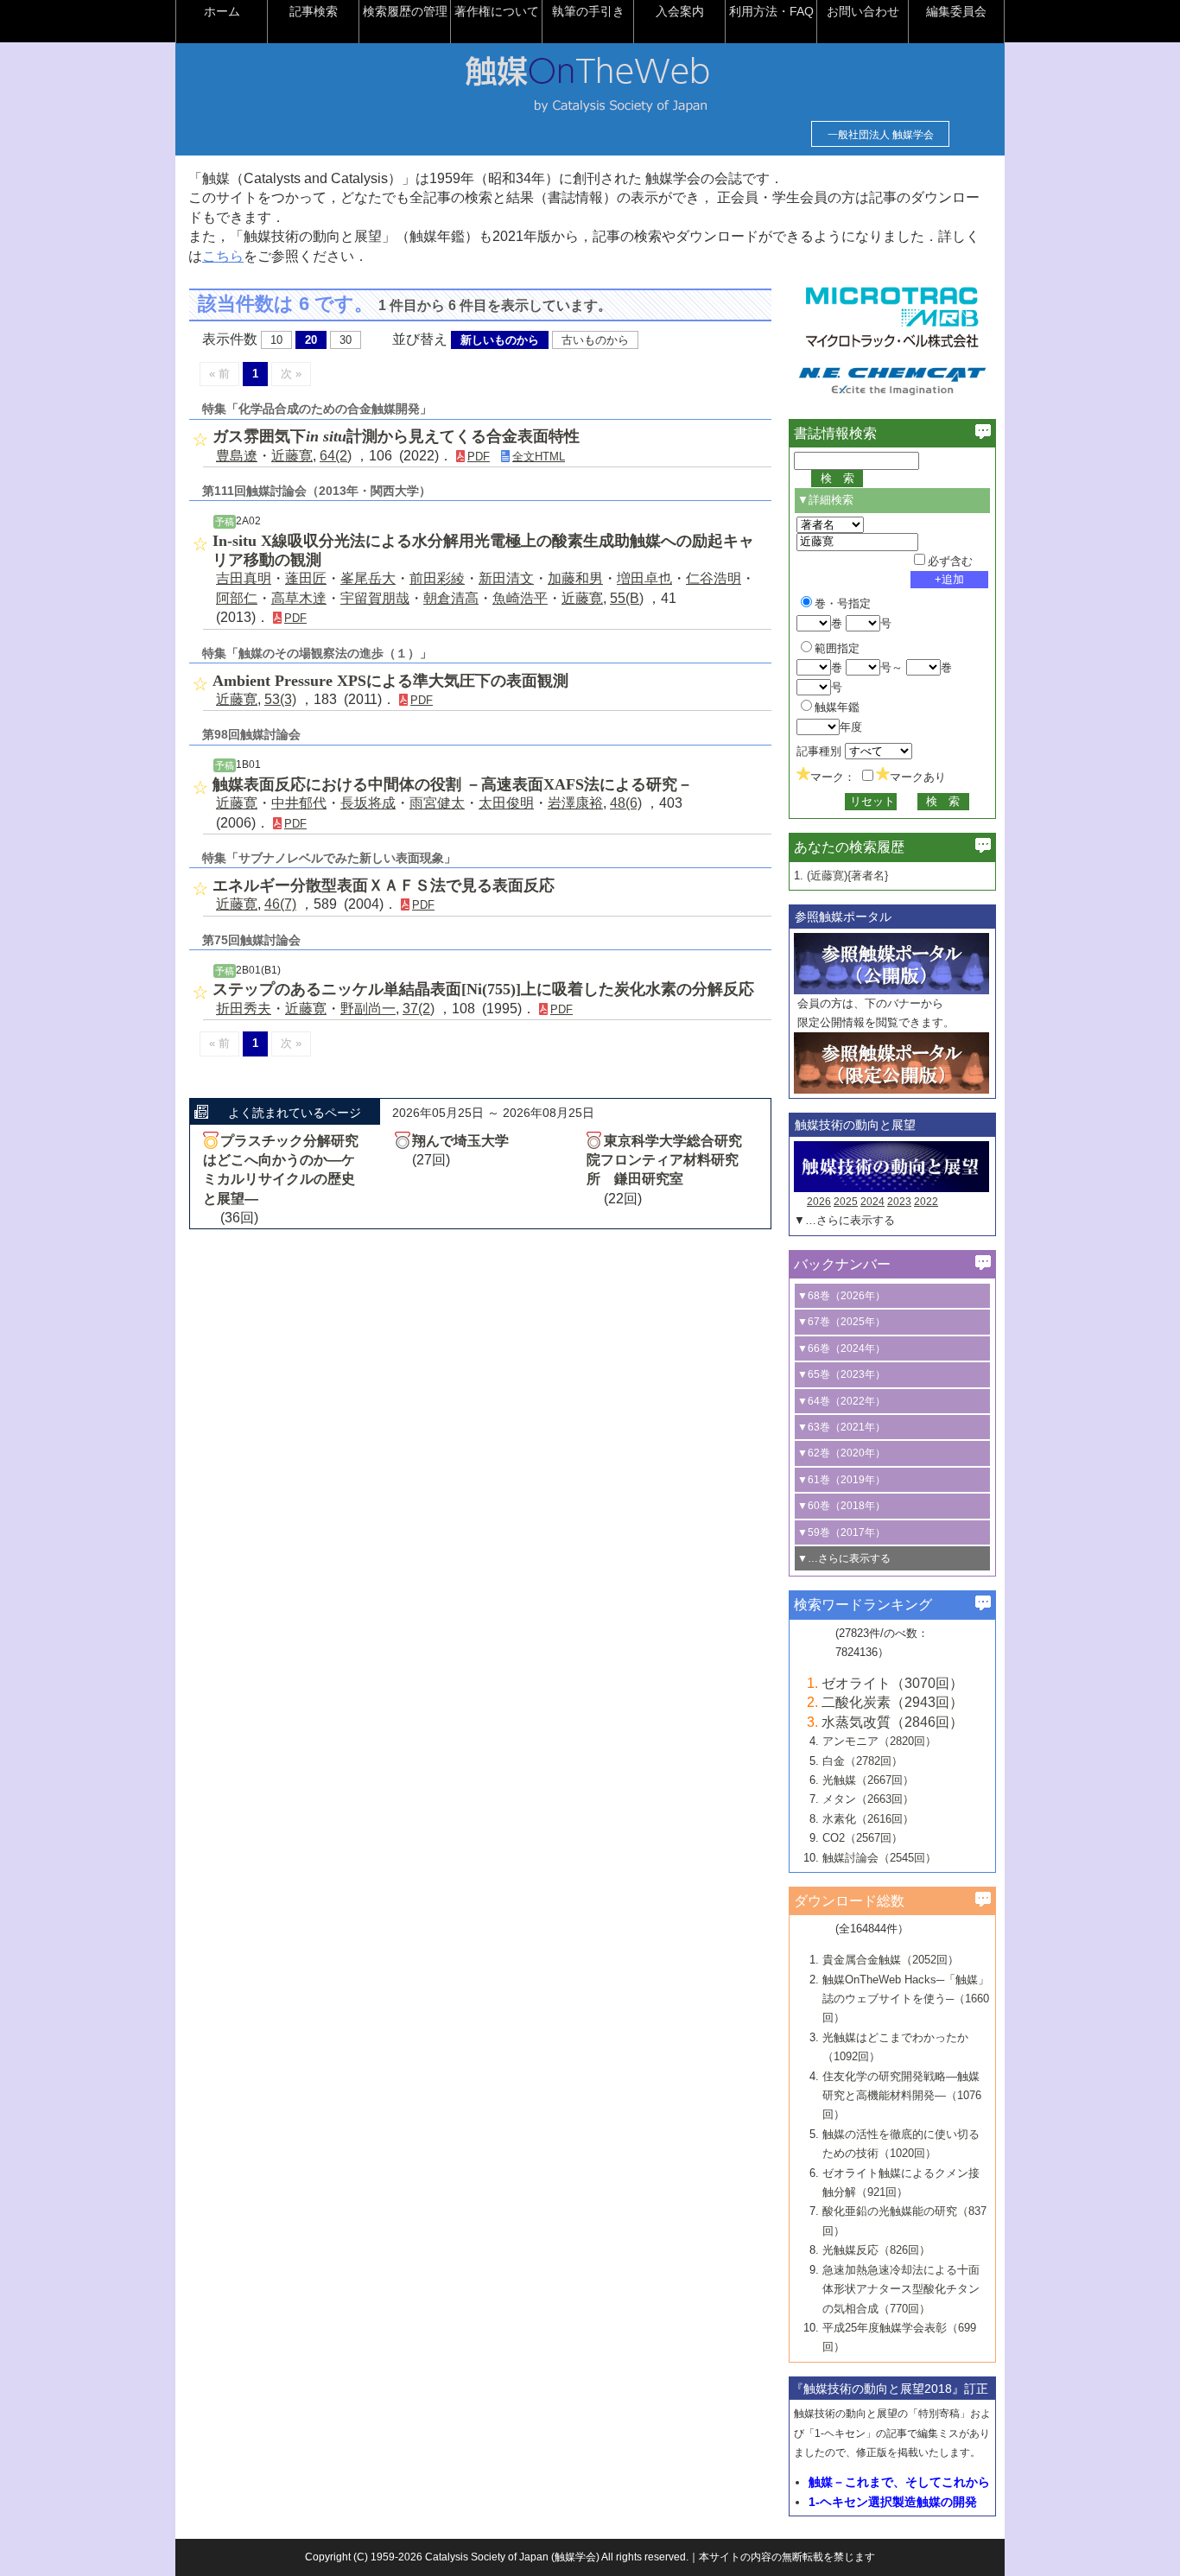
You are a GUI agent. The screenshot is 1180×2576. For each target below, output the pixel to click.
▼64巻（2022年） (841, 1401)
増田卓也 (644, 578)
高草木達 (299, 598)
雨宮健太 (437, 803)
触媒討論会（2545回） (879, 1858)
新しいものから (500, 340)
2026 (819, 1202)
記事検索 (314, 11)
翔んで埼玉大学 (460, 1141)
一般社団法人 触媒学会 (881, 135)
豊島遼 (237, 456)
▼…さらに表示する (844, 1220)
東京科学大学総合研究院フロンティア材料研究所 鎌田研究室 (664, 1160)
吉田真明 (244, 578)
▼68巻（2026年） (841, 1296)
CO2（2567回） (863, 1838)
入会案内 (680, 11)
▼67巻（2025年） (841, 1322)
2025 (846, 1202)
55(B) (627, 598)
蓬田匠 (306, 578)
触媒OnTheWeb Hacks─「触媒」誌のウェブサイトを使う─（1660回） (906, 1999)
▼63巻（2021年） (841, 1427)
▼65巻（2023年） (841, 1374)
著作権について (497, 11)
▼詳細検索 (825, 500)
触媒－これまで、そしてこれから (899, 2482)
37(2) (419, 1009)
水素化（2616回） (868, 1819)
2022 (926, 1202)
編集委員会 (956, 11)
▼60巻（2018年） (841, 1506)
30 (346, 340)
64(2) (336, 456)
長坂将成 (368, 803)
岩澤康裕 (575, 803)
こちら (223, 256)
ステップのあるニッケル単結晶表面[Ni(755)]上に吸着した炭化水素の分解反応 (483, 989)
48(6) (626, 803)
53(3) (280, 699)
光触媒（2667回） (868, 1780)
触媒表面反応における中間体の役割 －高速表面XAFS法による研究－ (453, 784)
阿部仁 (237, 598)
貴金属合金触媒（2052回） (891, 1960)
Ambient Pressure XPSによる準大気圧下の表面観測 (390, 681)
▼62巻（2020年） (841, 1453)
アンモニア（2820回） (879, 1741)
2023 (899, 1202)
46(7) (280, 904)
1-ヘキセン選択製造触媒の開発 (893, 2502)
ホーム (222, 11)
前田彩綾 (437, 578)
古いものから (595, 340)
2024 (872, 1202)
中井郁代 (299, 803)
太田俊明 (506, 803)
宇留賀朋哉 (375, 598)
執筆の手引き (588, 11)
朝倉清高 (451, 598)
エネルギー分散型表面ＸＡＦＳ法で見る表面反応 (384, 885)
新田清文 (506, 578)
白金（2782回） (863, 1761)
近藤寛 (292, 456)
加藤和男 (575, 578)
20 (311, 340)
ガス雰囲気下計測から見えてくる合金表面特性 (396, 436)
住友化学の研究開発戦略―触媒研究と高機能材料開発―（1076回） (902, 2096)
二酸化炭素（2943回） (892, 1702)
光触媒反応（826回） (876, 2250)
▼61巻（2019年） (841, 1480)
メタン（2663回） (868, 1799)
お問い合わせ (863, 11)
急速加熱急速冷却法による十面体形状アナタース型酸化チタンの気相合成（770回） (901, 2289)
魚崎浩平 (520, 598)
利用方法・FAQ (771, 11)
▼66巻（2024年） (841, 1348)
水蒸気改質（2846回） (892, 1722)
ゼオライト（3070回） (892, 1683)
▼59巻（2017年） (841, 1532)
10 (276, 340)
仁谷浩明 (714, 578)
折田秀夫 (244, 1009)
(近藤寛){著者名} (847, 876)
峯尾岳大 (368, 578)
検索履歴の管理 (405, 11)
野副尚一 (368, 1009)
